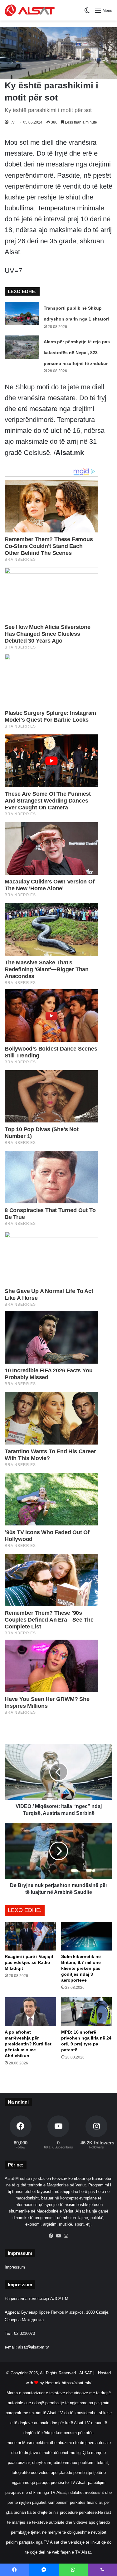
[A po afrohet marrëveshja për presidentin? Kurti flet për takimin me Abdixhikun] (30, 2012)
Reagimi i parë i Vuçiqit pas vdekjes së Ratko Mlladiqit (29, 1962)
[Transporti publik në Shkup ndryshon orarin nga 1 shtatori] (22, 314)
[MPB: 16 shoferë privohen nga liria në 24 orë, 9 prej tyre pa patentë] (87, 2012)
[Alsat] (30, 10)
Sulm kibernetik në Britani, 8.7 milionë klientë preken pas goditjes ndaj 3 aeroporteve (81, 1968)
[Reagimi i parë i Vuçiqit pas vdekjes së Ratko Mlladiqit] (30, 1936)
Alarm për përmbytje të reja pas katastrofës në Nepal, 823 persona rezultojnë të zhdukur (77, 353)
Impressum (15, 2267)
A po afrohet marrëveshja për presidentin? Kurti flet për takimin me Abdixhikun (28, 2044)
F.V (12, 122)
